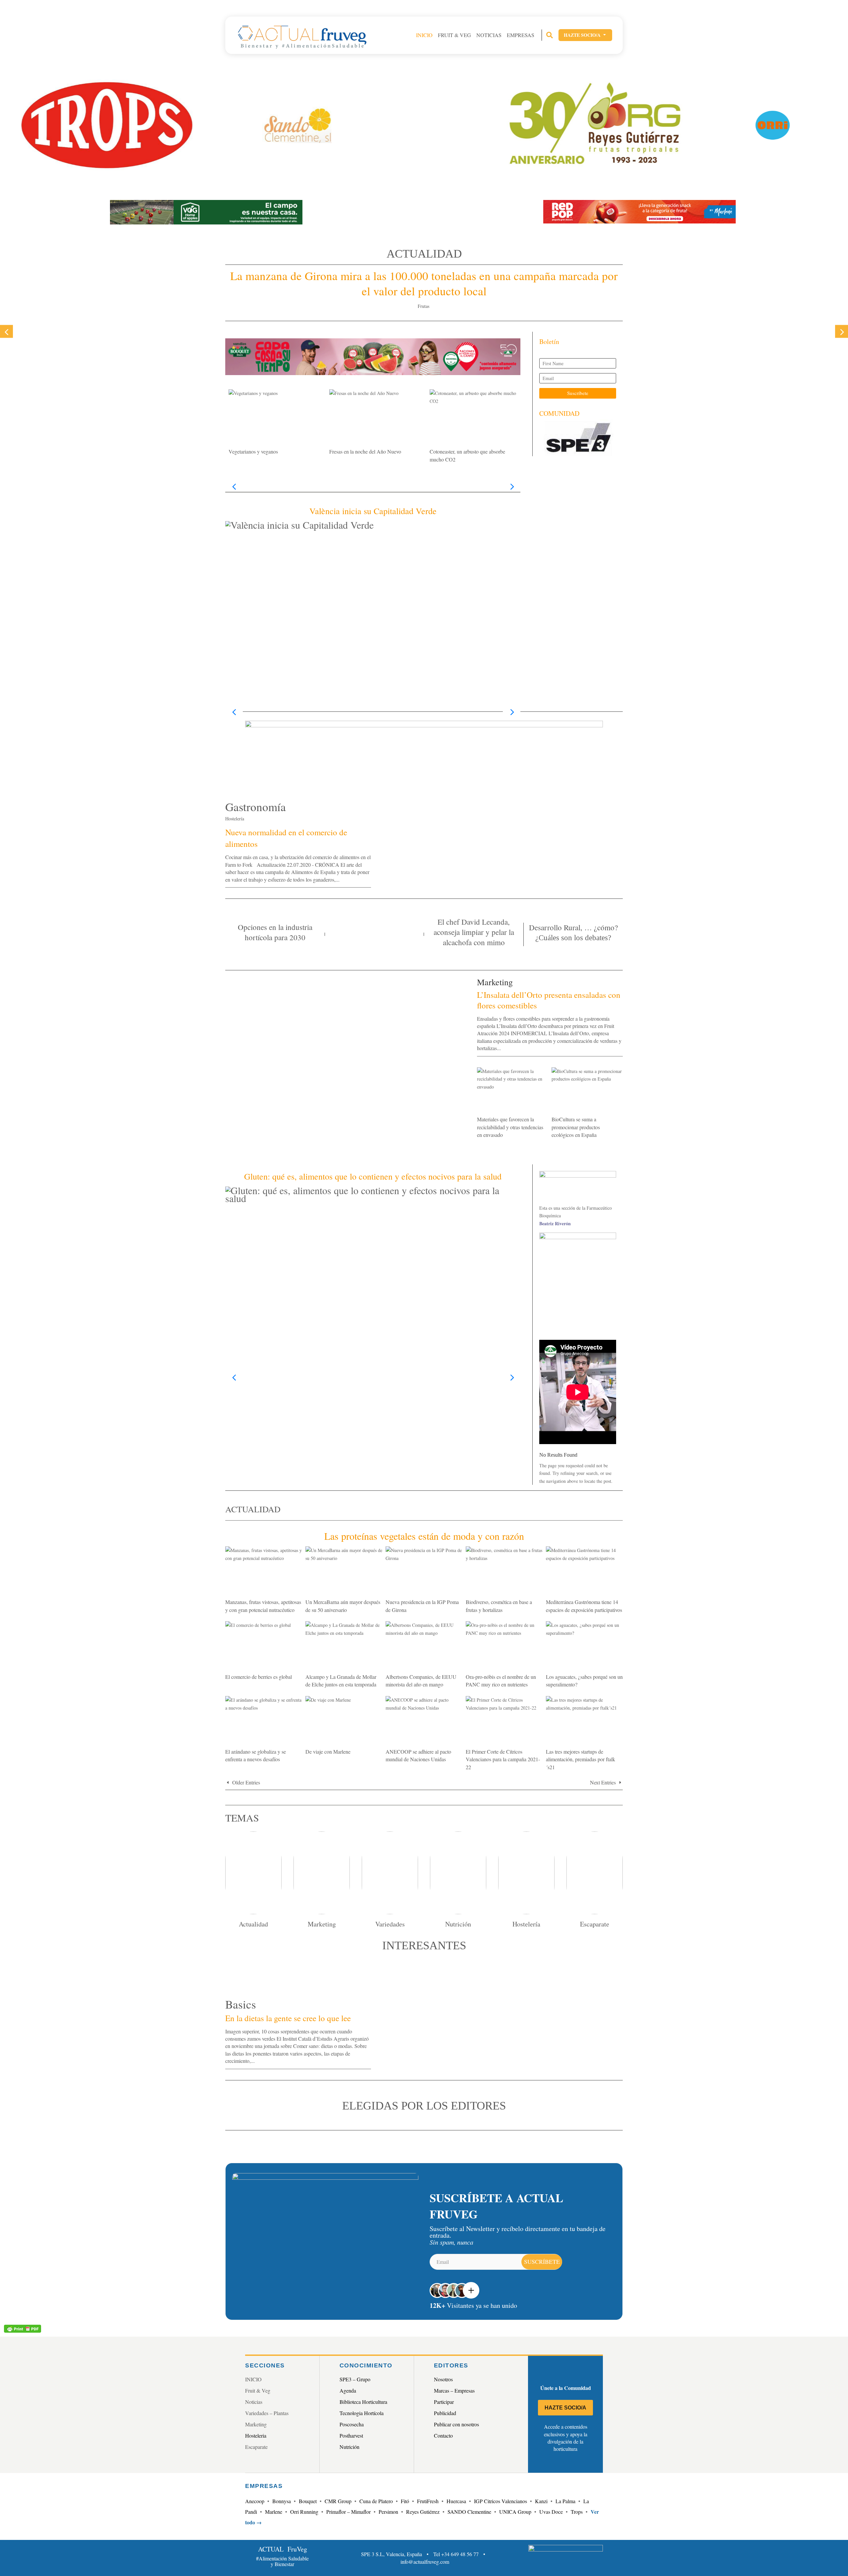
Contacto (443, 2435)
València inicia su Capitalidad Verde (373, 511)
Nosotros (443, 2379)
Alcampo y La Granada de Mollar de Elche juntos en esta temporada (341, 1680)
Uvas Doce (551, 2512)
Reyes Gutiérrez (423, 2512)
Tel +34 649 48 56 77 (456, 2554)
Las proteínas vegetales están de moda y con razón (424, 1536)
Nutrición (349, 2447)
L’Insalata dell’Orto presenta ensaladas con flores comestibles (549, 1000)
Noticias (489, 35)
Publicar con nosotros (456, 2424)
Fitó (405, 2501)
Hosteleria (256, 2435)
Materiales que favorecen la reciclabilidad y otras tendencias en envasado (510, 1127)
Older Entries (246, 1782)
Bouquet (308, 2501)
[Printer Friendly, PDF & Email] (23, 2328)
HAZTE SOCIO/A (565, 2408)
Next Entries (603, 1782)
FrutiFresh (428, 2501)
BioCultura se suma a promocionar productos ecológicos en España (576, 1127)
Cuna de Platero (376, 2501)
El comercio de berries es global (259, 1677)
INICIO (424, 35)
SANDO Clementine (469, 2512)
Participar (444, 2402)
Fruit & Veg (454, 35)
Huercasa (456, 2501)
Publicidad (445, 2413)
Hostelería (235, 819)
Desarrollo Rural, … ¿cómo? (573, 927)
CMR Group (338, 2501)
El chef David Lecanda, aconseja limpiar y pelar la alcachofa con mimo (474, 932)
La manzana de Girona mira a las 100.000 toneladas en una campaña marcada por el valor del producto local (424, 283)
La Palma (565, 2501)
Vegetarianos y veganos (253, 451)
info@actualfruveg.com (425, 2562)
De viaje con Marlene (328, 1751)
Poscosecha (352, 2424)
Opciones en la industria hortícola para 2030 (275, 932)
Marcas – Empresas (454, 2390)
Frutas (424, 306)
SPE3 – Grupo (355, 2379)
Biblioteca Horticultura (363, 2402)
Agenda (348, 2390)
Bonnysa (282, 2501)
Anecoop (255, 2501)
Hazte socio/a (585, 35)
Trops (577, 2512)
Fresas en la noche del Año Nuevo (365, 451)
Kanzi (541, 2501)
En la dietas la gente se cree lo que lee (288, 2018)
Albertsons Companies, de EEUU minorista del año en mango (421, 1680)
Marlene (274, 2512)
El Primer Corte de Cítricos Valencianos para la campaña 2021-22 (503, 1759)
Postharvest (351, 2435)
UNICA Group (515, 2512)
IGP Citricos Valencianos (501, 2501)
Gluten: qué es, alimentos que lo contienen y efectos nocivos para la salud (373, 1176)
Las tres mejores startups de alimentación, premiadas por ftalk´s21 (581, 1759)
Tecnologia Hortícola (362, 2413)
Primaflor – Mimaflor (348, 2512)
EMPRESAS (521, 35)
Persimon (388, 2512)
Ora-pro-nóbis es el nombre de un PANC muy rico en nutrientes (501, 1680)
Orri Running (304, 2512)
